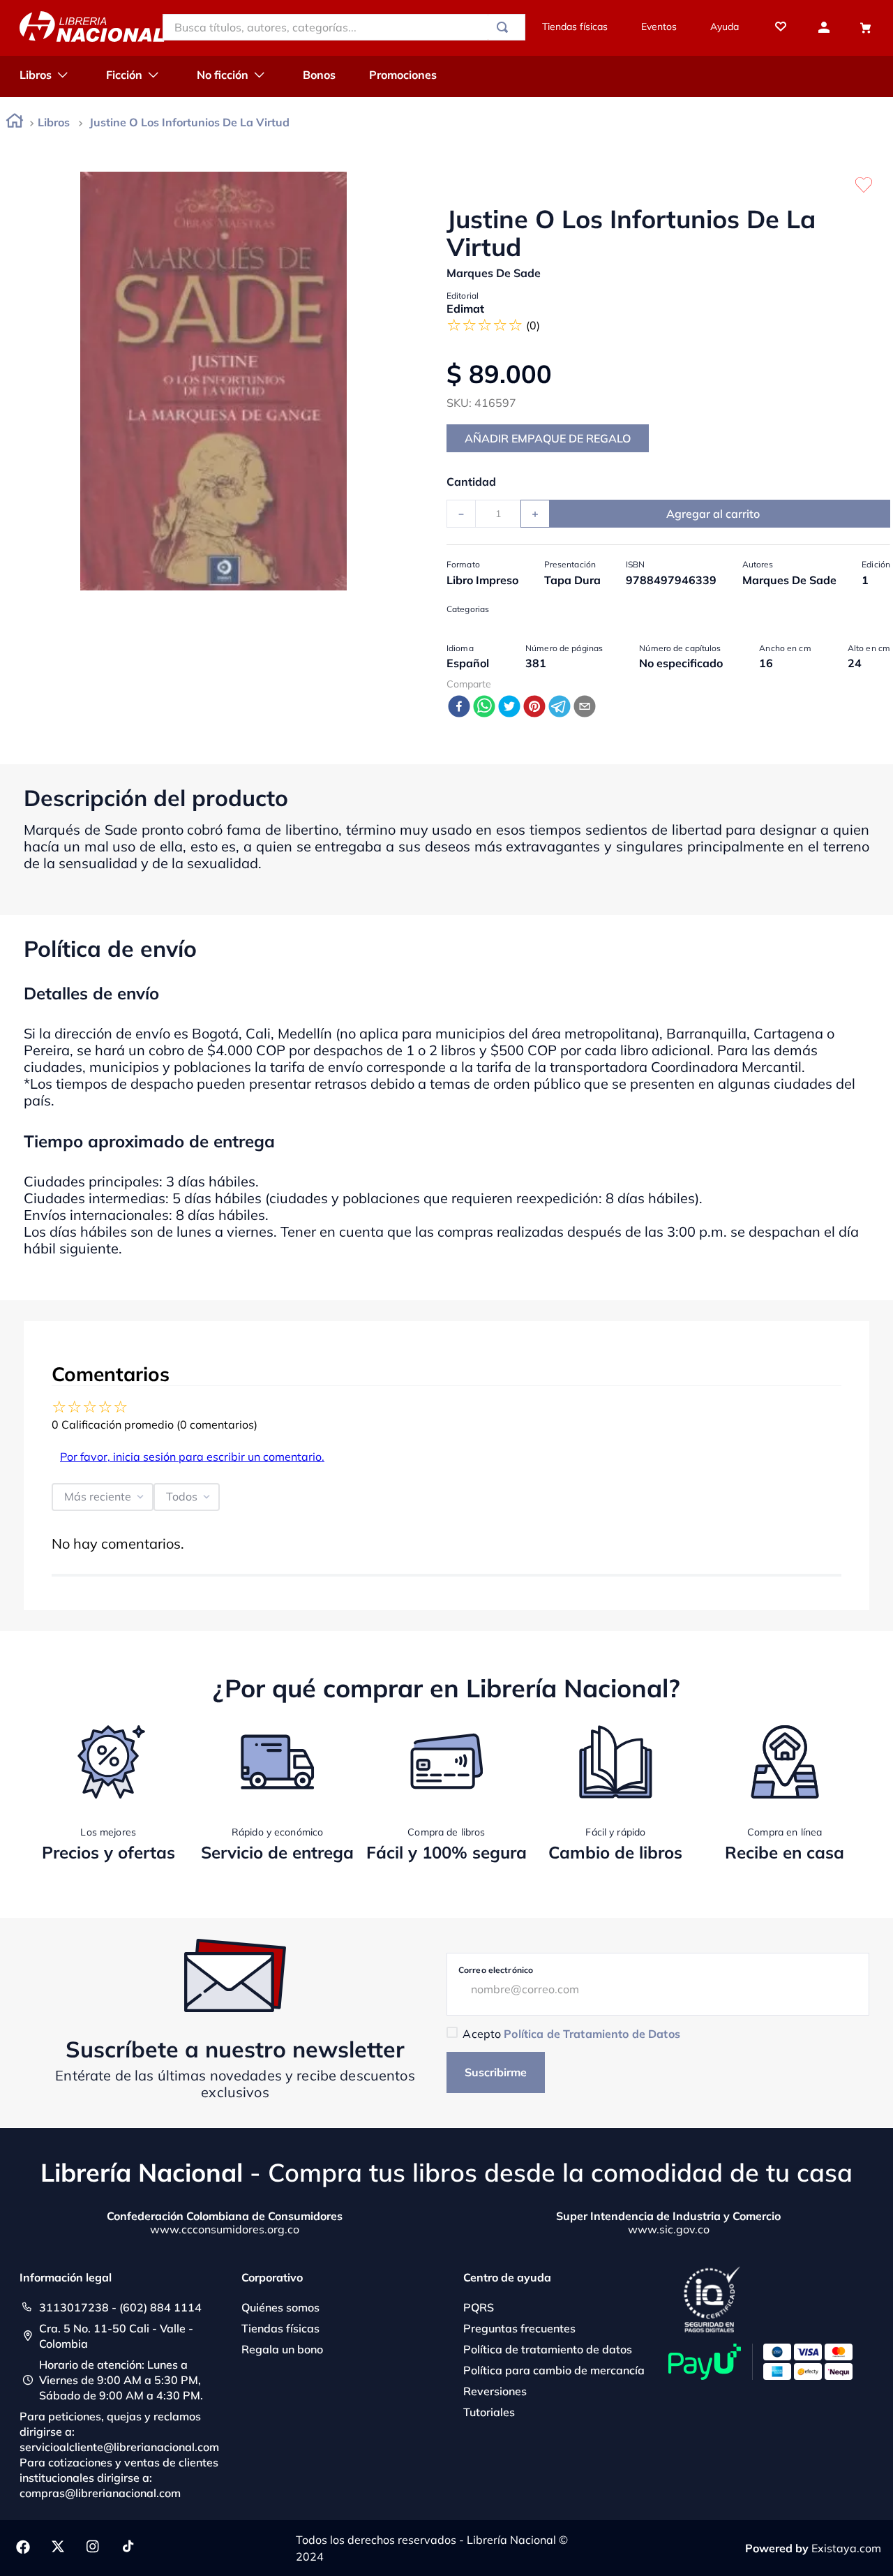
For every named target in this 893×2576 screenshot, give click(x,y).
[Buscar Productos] (505, 27)
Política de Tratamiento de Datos (592, 2034)
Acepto (571, 2034)
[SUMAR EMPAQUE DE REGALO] (548, 438)
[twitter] (509, 707)
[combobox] (344, 27)
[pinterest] (534, 707)
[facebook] (459, 707)
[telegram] (560, 707)
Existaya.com (846, 2548)
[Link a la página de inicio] (15, 123)
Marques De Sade (494, 273)
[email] (585, 707)
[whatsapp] (484, 707)
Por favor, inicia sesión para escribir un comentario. (192, 1457)
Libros (54, 122)
